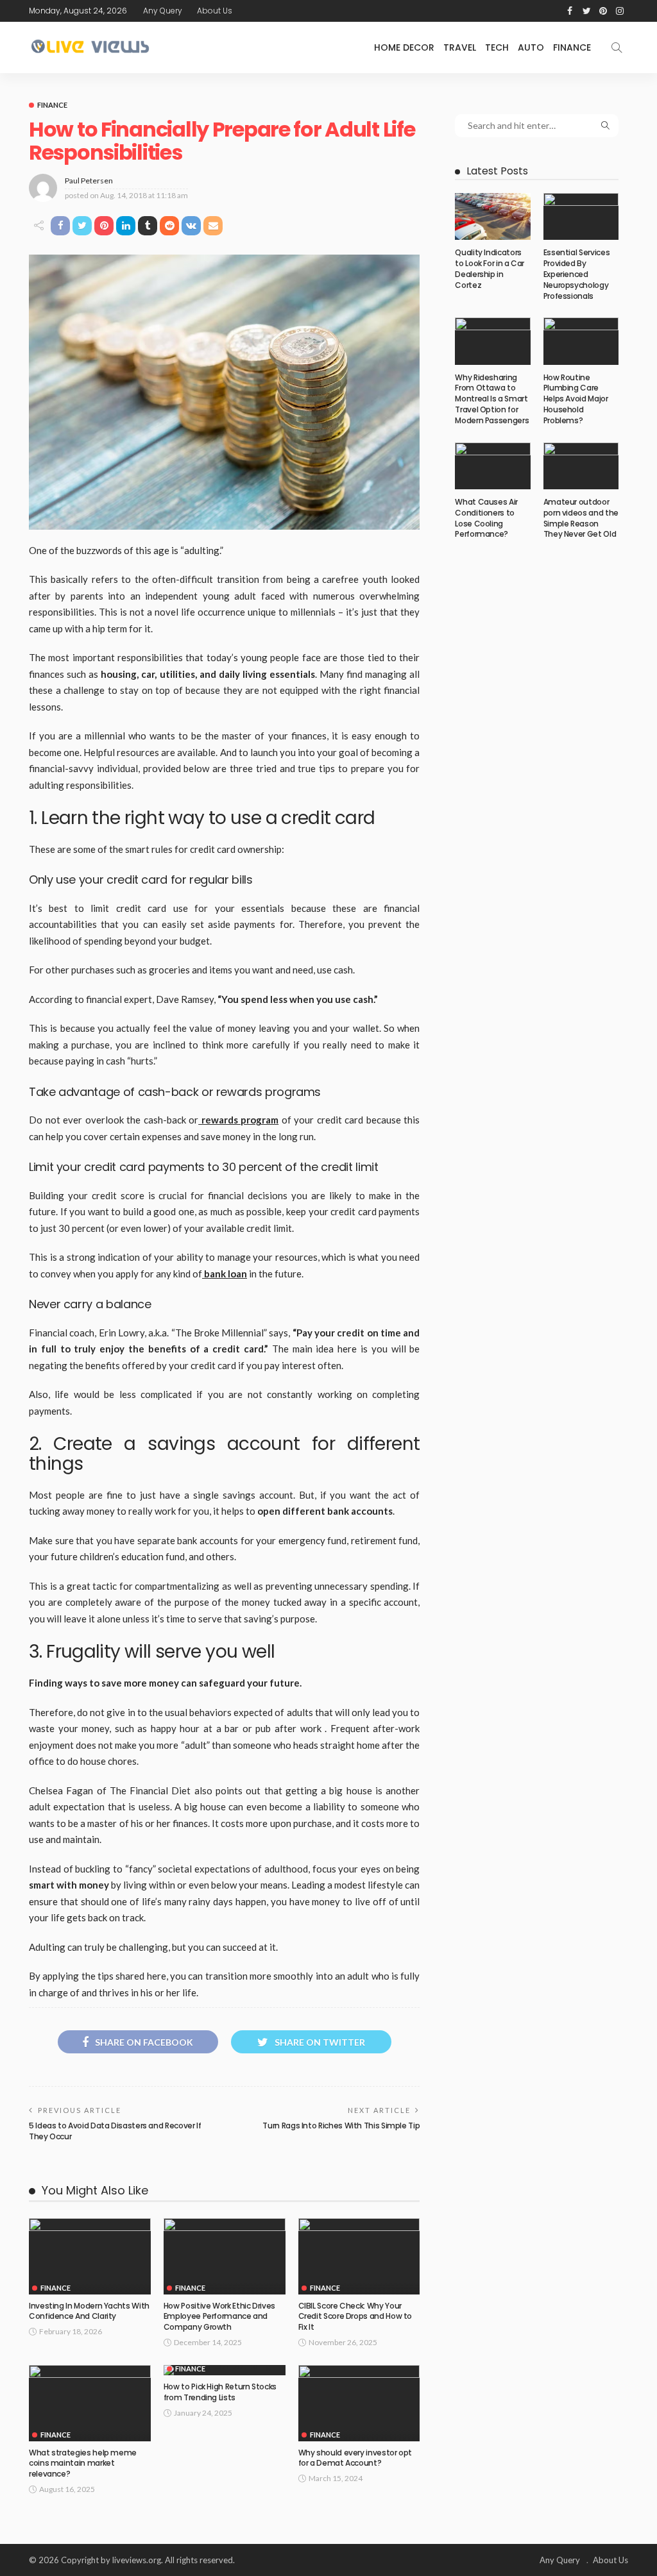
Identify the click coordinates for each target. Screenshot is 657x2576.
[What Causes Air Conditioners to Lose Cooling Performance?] (492, 466)
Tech (497, 47)
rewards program (238, 1120)
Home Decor (404, 47)
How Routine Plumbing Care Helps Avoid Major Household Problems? (576, 399)
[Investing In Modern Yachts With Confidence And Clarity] (90, 2256)
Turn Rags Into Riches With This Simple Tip (341, 2126)
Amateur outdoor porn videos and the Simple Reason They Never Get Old (581, 518)
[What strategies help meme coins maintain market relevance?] (90, 2403)
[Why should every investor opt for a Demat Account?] (359, 2403)
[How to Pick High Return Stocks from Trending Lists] (225, 2370)
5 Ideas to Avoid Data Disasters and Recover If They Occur (115, 2131)
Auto (531, 47)
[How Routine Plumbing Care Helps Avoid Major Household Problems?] (581, 341)
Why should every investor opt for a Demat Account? (355, 2458)
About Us (215, 11)
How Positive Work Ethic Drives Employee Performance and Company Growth (219, 2317)
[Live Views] (92, 47)
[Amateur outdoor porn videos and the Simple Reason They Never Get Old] (581, 466)
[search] (617, 47)
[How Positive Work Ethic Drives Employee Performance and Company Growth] (225, 2256)
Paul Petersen (89, 181)
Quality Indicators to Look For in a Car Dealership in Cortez (490, 268)
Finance (572, 47)
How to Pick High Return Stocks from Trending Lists (220, 2392)
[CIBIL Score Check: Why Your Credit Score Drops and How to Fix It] (359, 2256)
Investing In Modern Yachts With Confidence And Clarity (89, 2311)
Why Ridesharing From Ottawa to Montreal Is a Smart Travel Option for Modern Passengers (492, 399)
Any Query (163, 11)
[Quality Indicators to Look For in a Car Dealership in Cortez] (492, 216)
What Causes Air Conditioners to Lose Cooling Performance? (486, 518)
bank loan (225, 1274)
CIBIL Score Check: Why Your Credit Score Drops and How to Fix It (355, 2317)
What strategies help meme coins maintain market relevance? (83, 2463)
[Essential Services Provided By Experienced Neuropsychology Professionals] (581, 216)
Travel (460, 47)
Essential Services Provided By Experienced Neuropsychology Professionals (577, 274)
